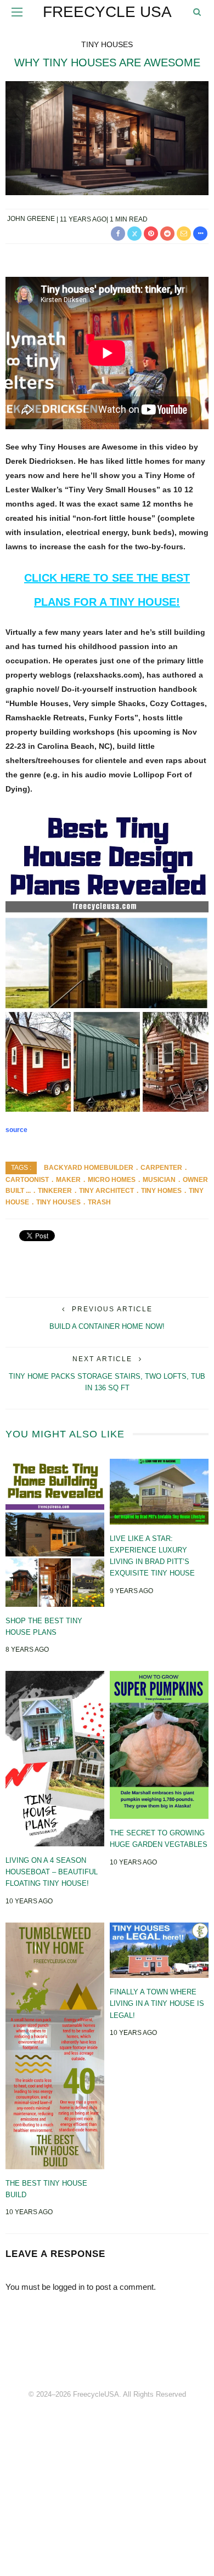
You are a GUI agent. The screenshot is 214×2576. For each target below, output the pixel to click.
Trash (99, 1202)
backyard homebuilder (89, 1168)
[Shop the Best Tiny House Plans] (55, 1532)
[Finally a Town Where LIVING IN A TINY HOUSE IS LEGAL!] (159, 1949)
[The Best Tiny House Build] (55, 2045)
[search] (197, 12)
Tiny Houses (107, 44)
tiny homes (161, 1191)
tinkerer (55, 1191)
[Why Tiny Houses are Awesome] (107, 137)
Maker (68, 1180)
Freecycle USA (107, 12)
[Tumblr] (131, 2357)
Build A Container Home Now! (107, 1326)
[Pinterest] (107, 2357)
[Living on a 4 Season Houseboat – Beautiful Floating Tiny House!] (55, 1758)
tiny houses (58, 1202)
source (16, 1130)
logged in (69, 2287)
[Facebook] (83, 2357)
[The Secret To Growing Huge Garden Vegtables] (159, 1744)
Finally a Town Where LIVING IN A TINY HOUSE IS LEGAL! (157, 2004)
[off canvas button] (17, 12)
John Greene (31, 219)
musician (159, 1180)
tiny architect (106, 1191)
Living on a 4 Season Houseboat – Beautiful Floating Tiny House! (52, 1872)
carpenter (161, 1168)
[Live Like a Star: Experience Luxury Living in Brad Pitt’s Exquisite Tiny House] (159, 1491)
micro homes (112, 1180)
